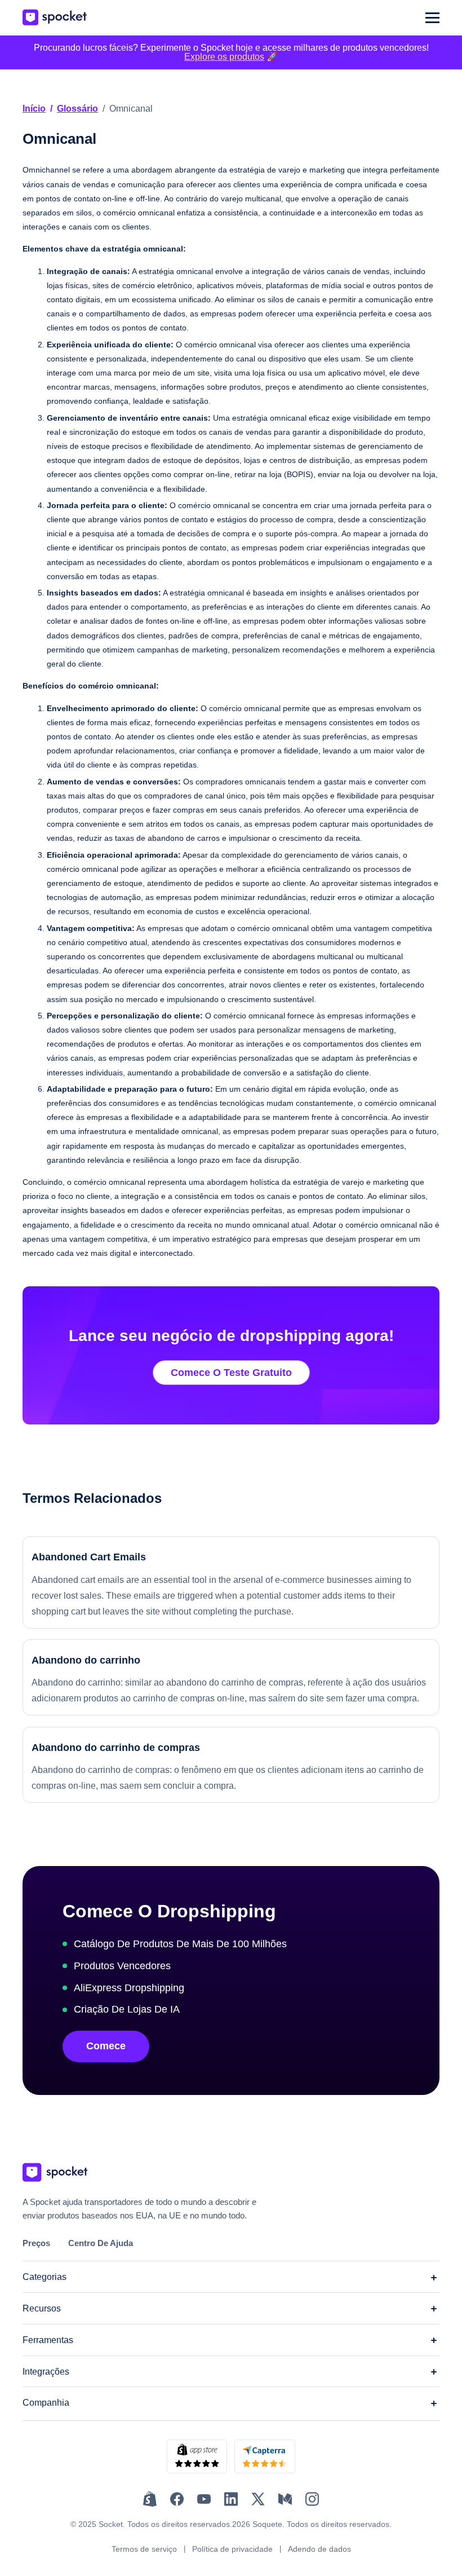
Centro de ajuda (101, 2243)
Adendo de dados (319, 2549)
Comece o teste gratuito (231, 1373)
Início (34, 109)
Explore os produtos (224, 57)
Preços (36, 2243)
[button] (432, 18)
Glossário (77, 109)
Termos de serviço (144, 2549)
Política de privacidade (232, 2549)
